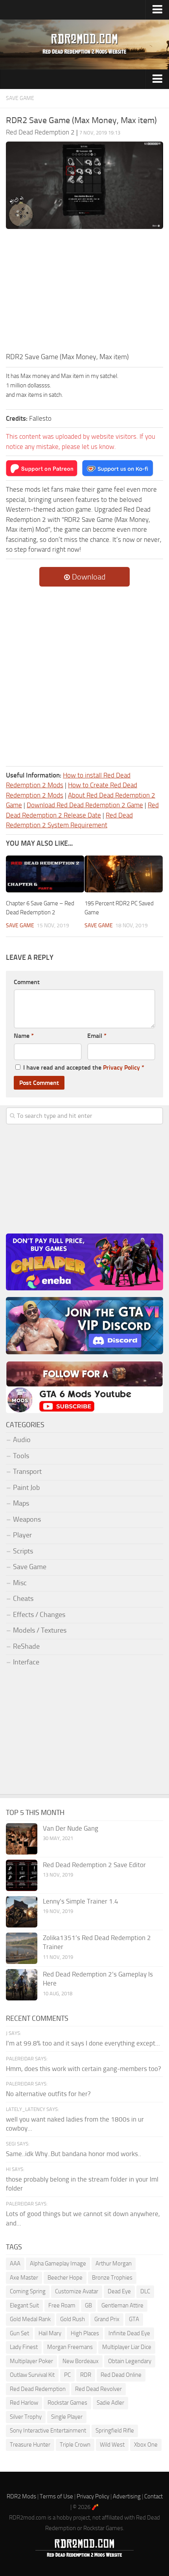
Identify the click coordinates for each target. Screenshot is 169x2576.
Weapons (27, 1519)
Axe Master (24, 2278)
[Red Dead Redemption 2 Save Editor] (22, 1875)
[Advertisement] (84, 293)
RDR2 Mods (21, 2496)
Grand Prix (107, 2319)
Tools (21, 1456)
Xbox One (146, 2445)
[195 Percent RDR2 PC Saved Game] (124, 874)
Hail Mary (50, 2333)
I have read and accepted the (84, 1067)
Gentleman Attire (122, 2305)
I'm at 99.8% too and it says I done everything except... (83, 2043)
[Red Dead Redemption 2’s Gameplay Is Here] (22, 1985)
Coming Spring (28, 2291)
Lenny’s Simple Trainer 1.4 (81, 1901)
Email (97, 1036)
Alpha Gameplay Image (58, 2264)
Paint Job (26, 1488)
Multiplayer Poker (31, 2361)
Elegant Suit (24, 2305)
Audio (22, 1440)
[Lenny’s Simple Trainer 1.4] (22, 1912)
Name (24, 1036)
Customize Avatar (77, 2291)
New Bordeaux (81, 2361)
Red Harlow (24, 2403)
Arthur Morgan (114, 2264)
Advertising (127, 2496)
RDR (86, 2375)
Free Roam (62, 2305)
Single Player (67, 2417)
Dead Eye (119, 2291)
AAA (15, 2264)
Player (22, 1535)
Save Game (20, 98)
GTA (134, 2319)
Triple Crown (75, 2445)
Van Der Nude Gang (71, 1828)
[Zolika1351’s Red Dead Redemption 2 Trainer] (22, 1948)
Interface (26, 1662)
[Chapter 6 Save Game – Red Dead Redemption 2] (45, 874)
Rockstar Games (67, 2403)
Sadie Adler (110, 2403)
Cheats (23, 1599)
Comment (27, 982)
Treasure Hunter (30, 2445)
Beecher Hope (65, 2278)
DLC (145, 2291)
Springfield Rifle (115, 2431)
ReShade (26, 1646)
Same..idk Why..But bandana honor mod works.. (73, 2154)
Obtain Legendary (130, 2361)
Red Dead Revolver (98, 2389)
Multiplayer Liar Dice (127, 2347)
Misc (20, 1583)
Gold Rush (73, 2319)
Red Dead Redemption (38, 2389)
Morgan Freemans (70, 2347)
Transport (27, 1471)
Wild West (112, 2445)
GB (88, 2305)
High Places (85, 2333)
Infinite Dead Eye (129, 2333)
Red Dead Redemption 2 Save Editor (94, 1865)
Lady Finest (24, 2347)
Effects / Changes (39, 1615)
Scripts (23, 1551)
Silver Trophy (26, 2417)
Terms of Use (56, 2496)
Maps (21, 1503)
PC (67, 2375)
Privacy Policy (121, 1067)
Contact (153, 2496)
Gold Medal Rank (30, 2319)
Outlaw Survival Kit (32, 2375)
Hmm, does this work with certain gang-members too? (84, 2069)
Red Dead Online (121, 2375)
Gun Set (19, 2333)
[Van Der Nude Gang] (22, 1839)
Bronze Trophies (112, 2278)
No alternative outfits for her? (48, 2094)
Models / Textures (40, 1630)
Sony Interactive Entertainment (48, 2431)
